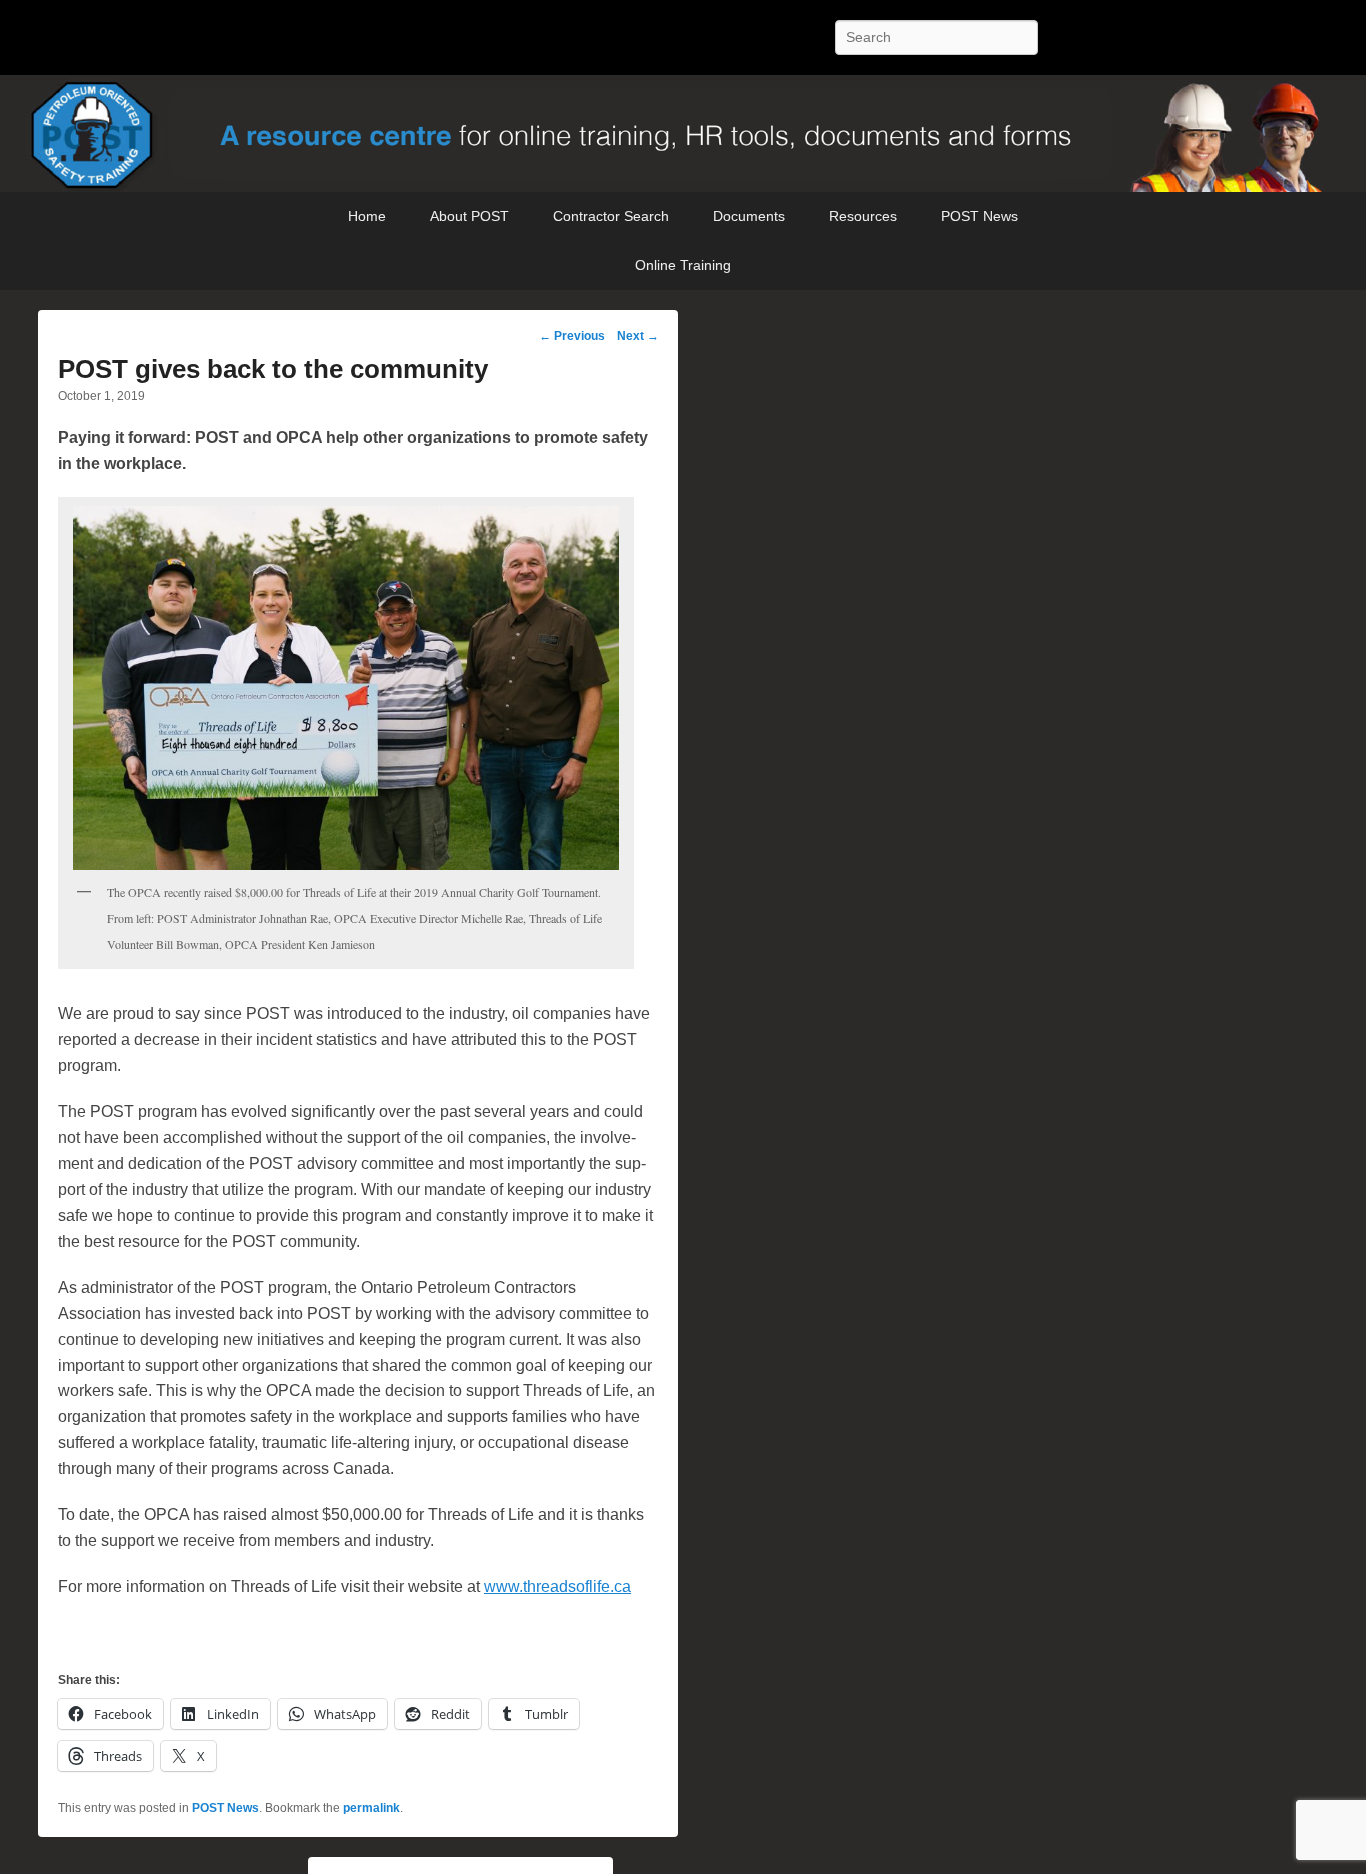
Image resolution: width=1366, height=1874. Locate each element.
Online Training (683, 265)
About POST (469, 216)
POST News (979, 216)
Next (638, 336)
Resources (863, 216)
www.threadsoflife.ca (557, 1586)
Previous (572, 336)
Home (367, 216)
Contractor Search (611, 216)
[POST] (683, 134)
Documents (749, 216)
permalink (371, 1808)
